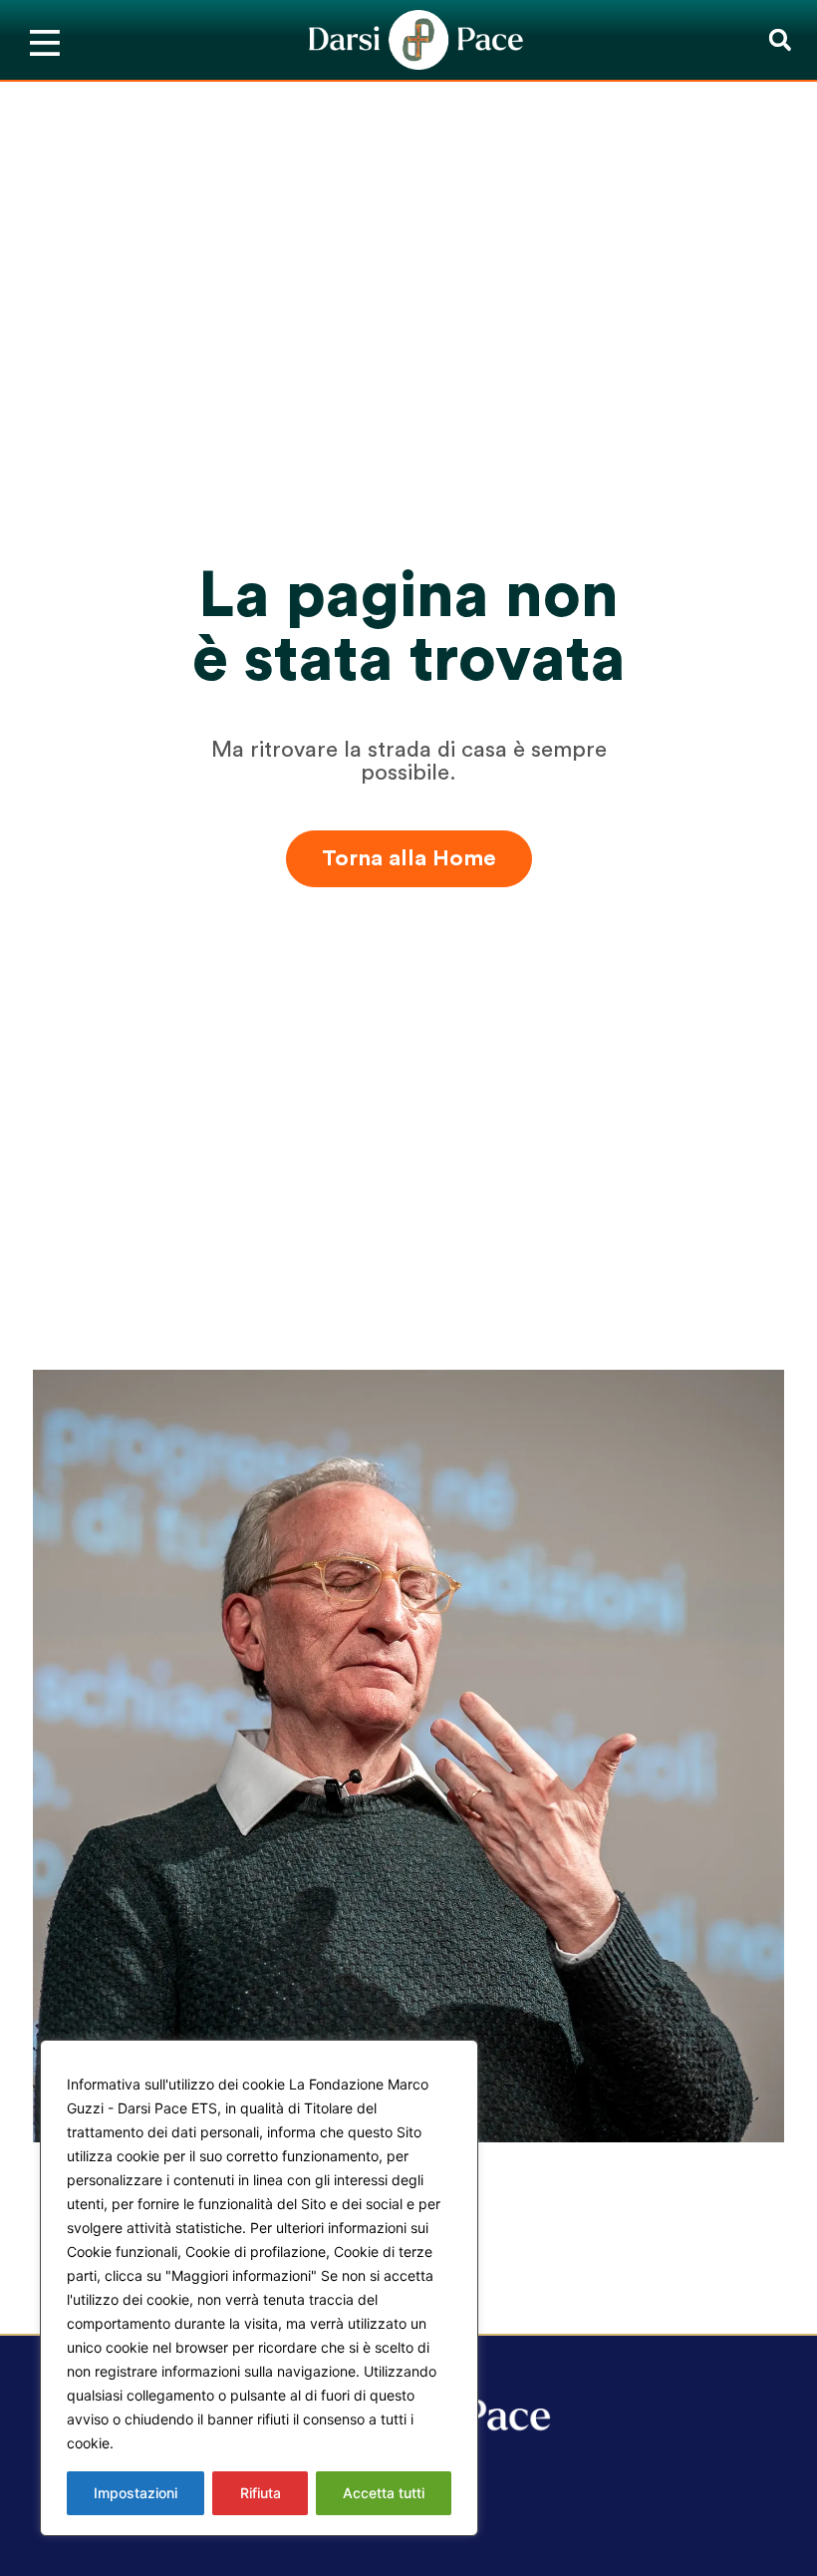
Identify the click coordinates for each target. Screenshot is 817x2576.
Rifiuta (261, 2493)
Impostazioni (136, 2493)
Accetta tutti (384, 2493)
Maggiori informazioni (192, 2443)
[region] (259, 2288)
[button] (780, 40)
